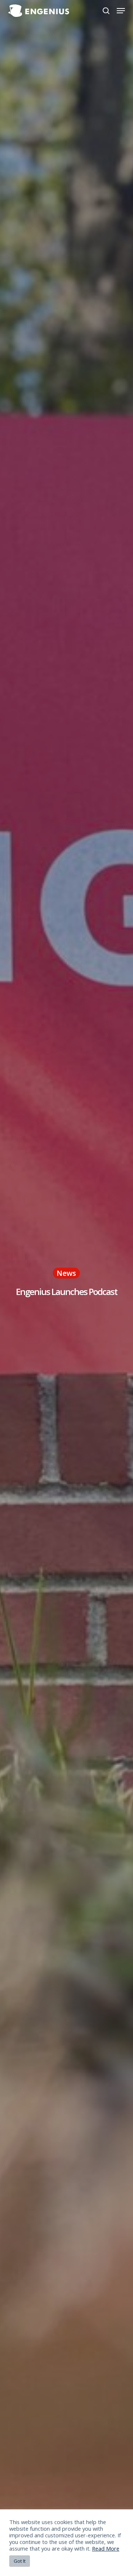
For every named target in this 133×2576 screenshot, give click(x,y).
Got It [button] (20, 2561)
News (66, 1273)
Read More (106, 2548)
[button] (121, 11)
